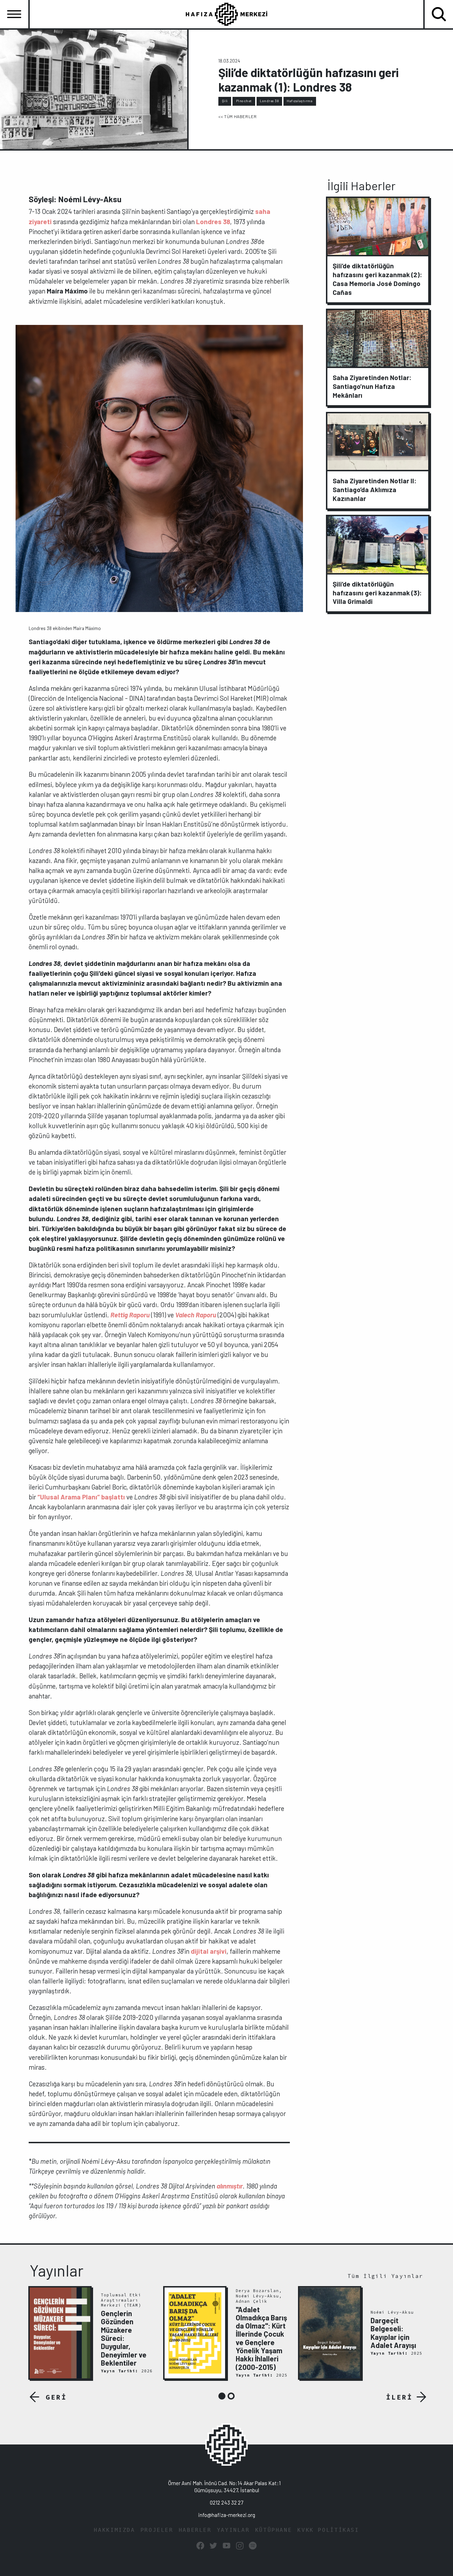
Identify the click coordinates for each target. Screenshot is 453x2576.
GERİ (56, 2397)
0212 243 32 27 (226, 2502)
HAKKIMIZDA (114, 2530)
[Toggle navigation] (14, 14)
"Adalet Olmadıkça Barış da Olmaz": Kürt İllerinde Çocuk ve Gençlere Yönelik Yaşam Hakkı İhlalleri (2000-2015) (261, 2338)
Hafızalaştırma (300, 101)
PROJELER (157, 2530)
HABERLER (195, 2530)
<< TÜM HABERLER (237, 116)
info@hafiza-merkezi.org (227, 2515)
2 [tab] (231, 2396)
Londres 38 (269, 101)
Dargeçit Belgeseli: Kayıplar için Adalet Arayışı (393, 2333)
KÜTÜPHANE (274, 2530)
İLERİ (399, 2397)
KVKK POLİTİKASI (328, 2530)
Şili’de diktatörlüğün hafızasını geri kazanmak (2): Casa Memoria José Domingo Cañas (377, 279)
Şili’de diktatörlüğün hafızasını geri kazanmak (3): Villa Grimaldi (377, 593)
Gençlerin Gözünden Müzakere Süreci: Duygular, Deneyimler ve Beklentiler (124, 2338)
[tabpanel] (92, 2333)
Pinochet (244, 101)
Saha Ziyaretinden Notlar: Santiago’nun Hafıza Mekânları (372, 386)
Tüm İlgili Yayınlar (385, 2276)
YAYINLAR (233, 2530)
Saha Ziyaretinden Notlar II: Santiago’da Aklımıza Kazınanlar (375, 489)
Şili (225, 101)
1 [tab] (222, 2396)
